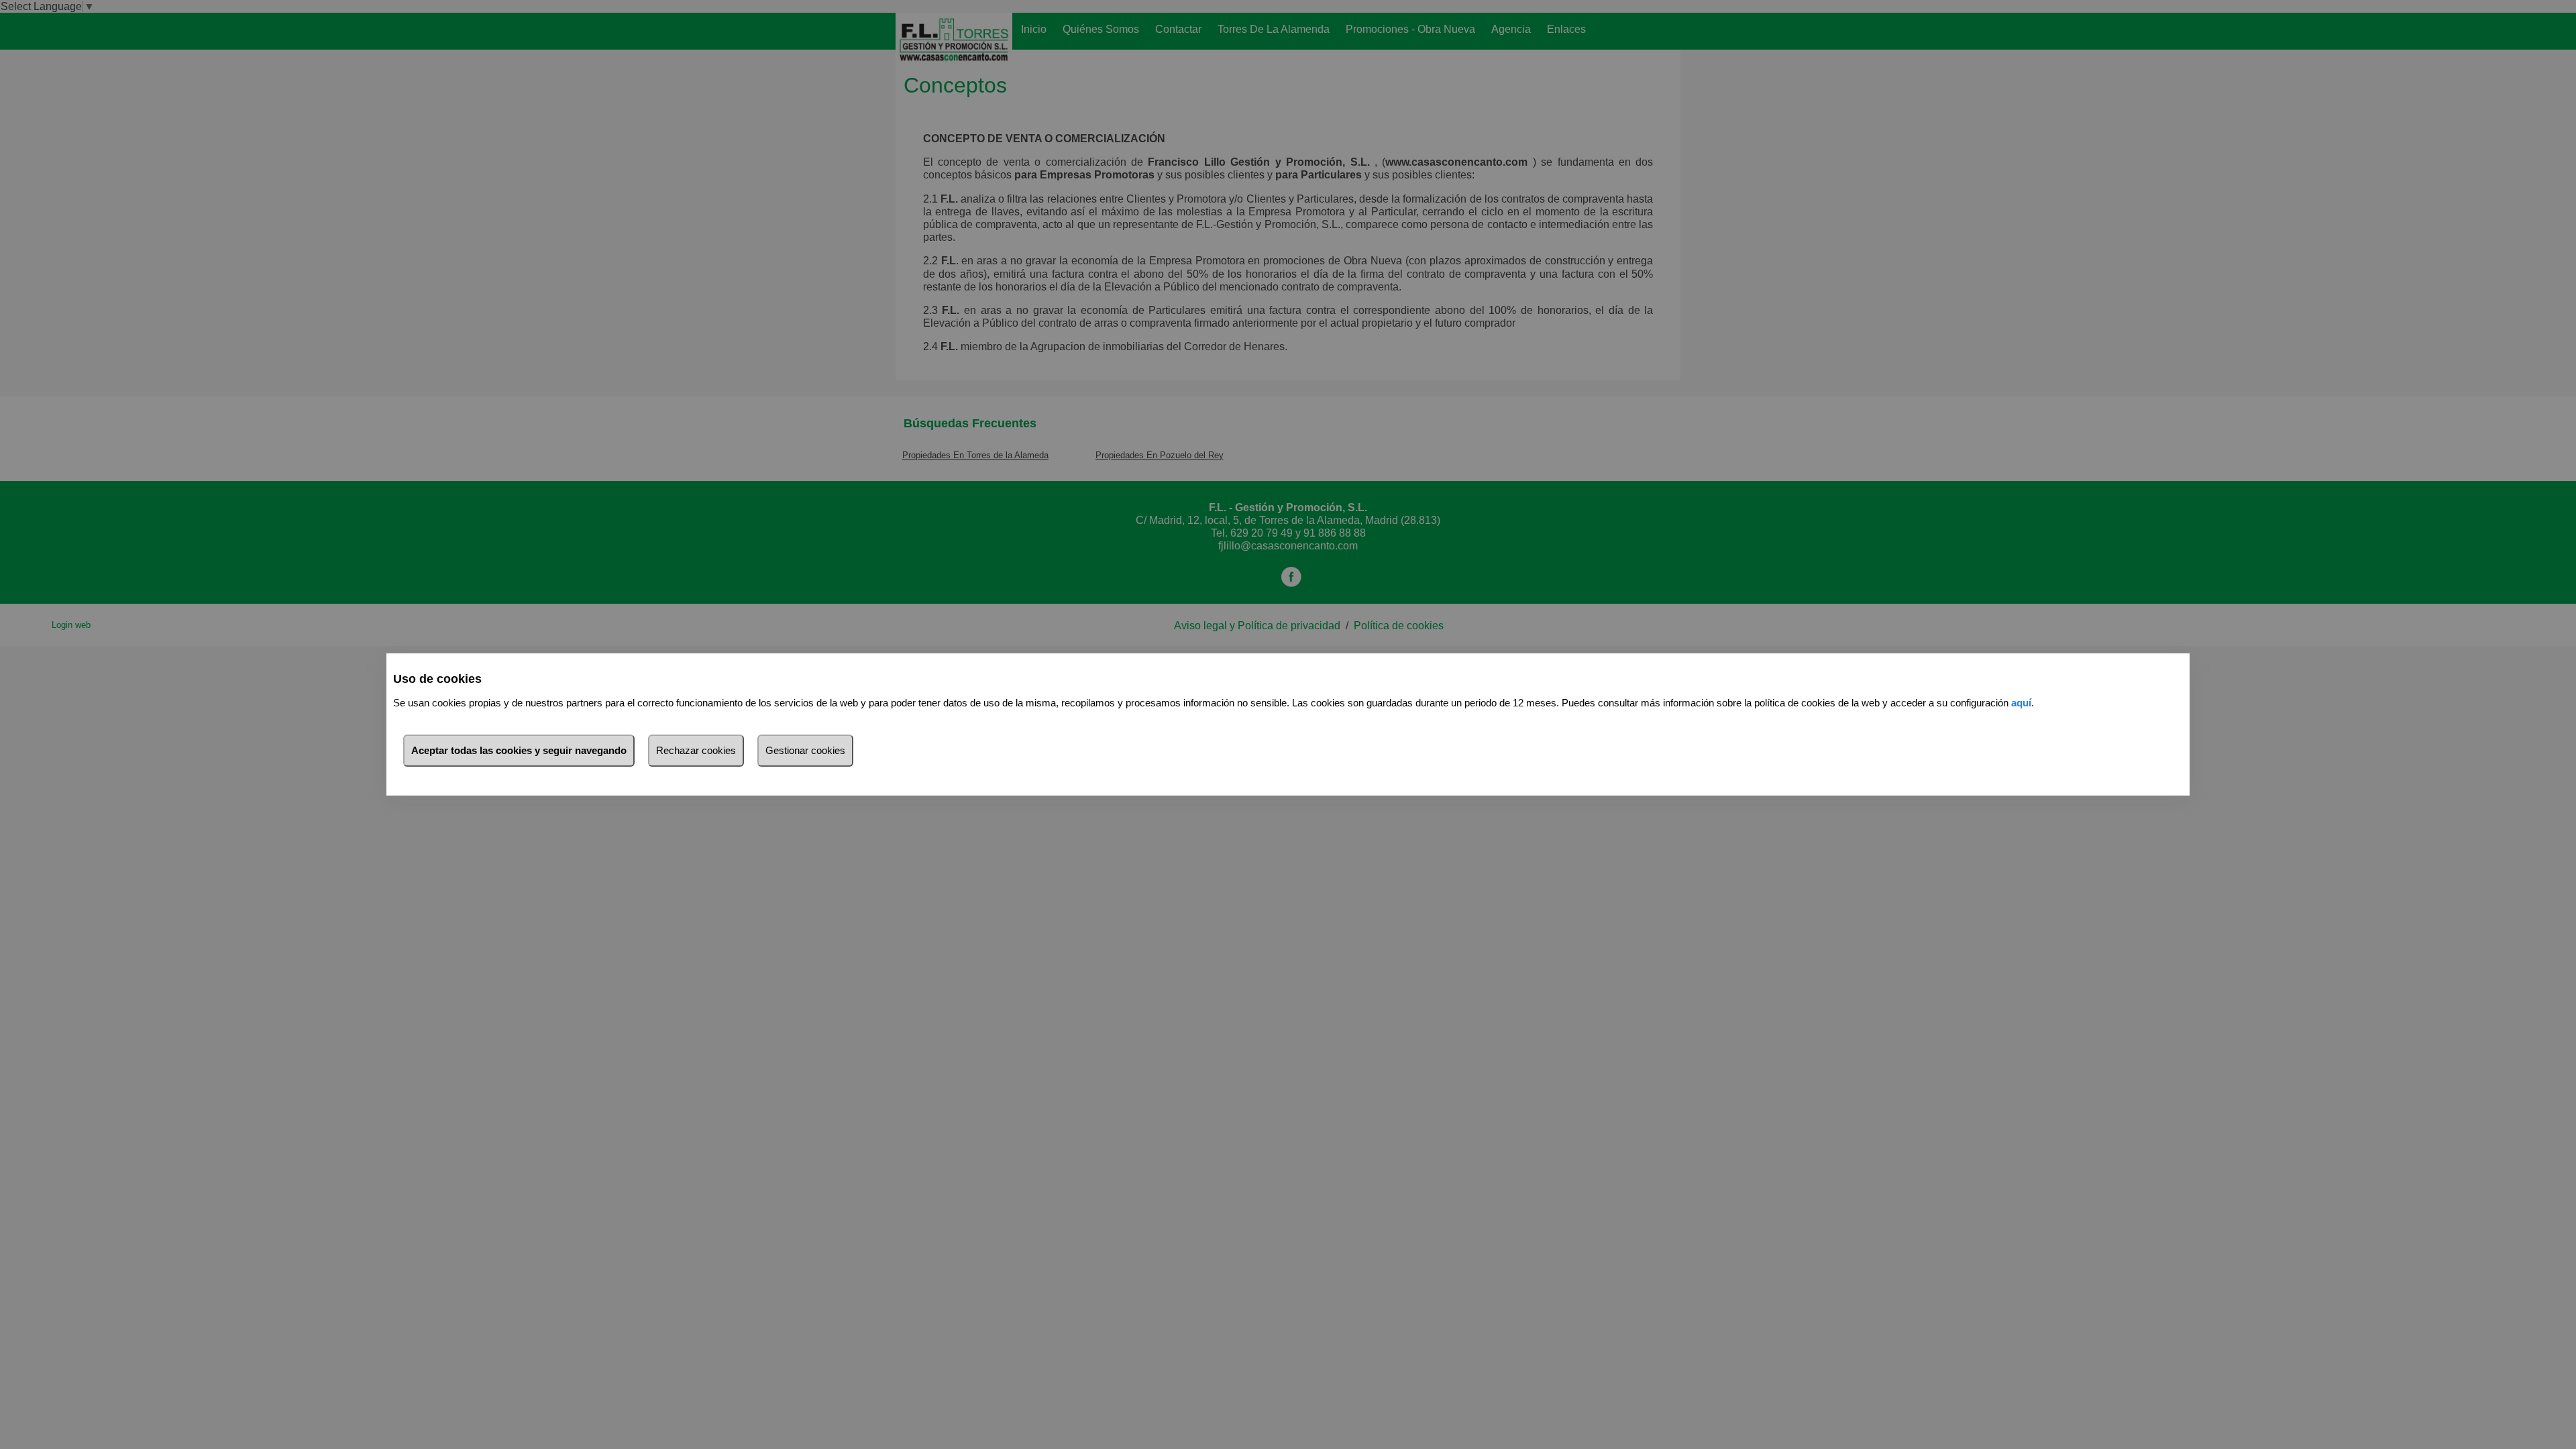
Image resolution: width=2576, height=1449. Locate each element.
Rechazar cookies (696, 750)
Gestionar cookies (805, 750)
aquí (2021, 703)
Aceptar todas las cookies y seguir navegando (519, 750)
